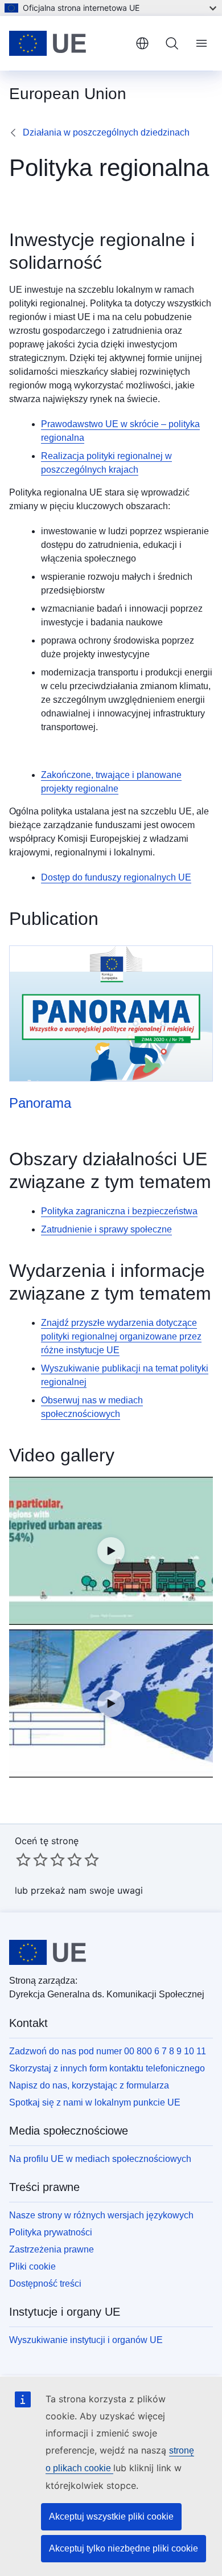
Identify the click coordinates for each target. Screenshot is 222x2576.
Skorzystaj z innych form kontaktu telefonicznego (107, 2068)
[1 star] (23, 1860)
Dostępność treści (45, 2284)
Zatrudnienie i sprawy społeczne (106, 1229)
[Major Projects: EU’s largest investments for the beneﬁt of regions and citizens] (111, 1703)
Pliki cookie (32, 2266)
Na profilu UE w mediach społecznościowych (100, 2159)
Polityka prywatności (51, 2232)
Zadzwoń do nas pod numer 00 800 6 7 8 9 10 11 (108, 2051)
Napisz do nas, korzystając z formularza (89, 2085)
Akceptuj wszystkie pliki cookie (111, 2516)
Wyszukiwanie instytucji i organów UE (86, 2340)
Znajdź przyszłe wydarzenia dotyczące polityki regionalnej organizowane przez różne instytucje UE (121, 1336)
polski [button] (142, 43)
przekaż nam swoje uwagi (87, 1890)
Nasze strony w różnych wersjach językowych (101, 2215)
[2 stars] (32, 1860)
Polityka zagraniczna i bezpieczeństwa (119, 1211)
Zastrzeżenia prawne (52, 2249)
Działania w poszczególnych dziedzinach (106, 132)
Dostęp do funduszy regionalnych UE (116, 877)
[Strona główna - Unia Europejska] (68, 43)
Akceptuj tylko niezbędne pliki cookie (124, 2548)
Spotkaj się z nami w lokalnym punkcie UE (95, 2102)
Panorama (40, 1103)
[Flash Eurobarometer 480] (111, 1551)
